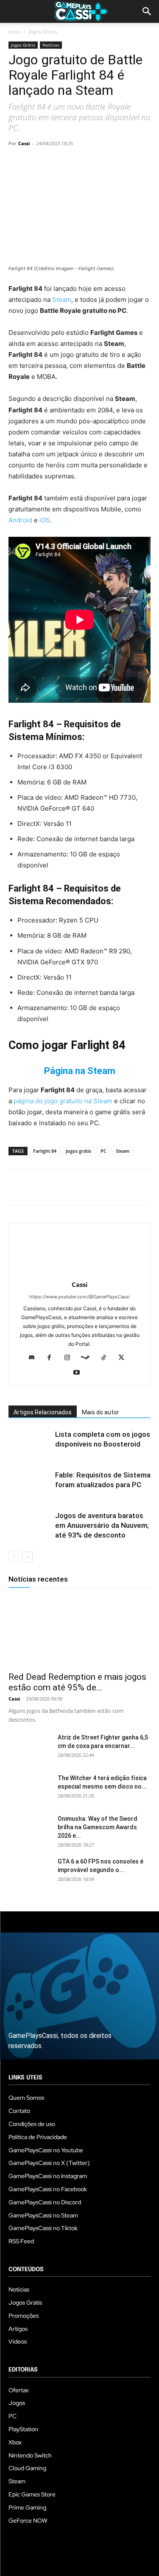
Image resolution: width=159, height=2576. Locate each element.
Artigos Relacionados (43, 1412)
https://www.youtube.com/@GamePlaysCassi (79, 1297)
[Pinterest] (56, 163)
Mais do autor (100, 1412)
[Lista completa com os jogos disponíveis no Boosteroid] (30, 1444)
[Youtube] (79, 1373)
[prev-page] (14, 1557)
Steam (62, 300)
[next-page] (27, 1557)
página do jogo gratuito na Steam (63, 1101)
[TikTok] (107, 1358)
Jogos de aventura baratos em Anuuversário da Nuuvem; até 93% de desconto (102, 1525)
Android (21, 520)
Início (15, 32)
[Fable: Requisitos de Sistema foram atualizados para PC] (30, 1485)
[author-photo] (80, 1273)
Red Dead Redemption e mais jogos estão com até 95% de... (77, 1682)
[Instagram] (70, 1358)
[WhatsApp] (75, 163)
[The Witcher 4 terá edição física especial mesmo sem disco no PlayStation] (30, 1789)
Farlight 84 (45, 1151)
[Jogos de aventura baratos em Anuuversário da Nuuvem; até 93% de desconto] (30, 1525)
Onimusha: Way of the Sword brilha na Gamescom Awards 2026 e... (98, 1827)
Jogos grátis (78, 1151)
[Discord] (35, 1358)
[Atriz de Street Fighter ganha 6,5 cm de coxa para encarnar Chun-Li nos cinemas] (30, 1748)
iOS (45, 520)
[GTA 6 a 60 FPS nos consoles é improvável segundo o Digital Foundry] (30, 1872)
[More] (115, 163)
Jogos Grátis (43, 32)
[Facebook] (17, 163)
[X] (36, 163)
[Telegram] (95, 163)
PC (103, 1151)
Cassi (24, 143)
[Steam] (88, 1358)
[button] (147, 11)
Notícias (51, 45)
